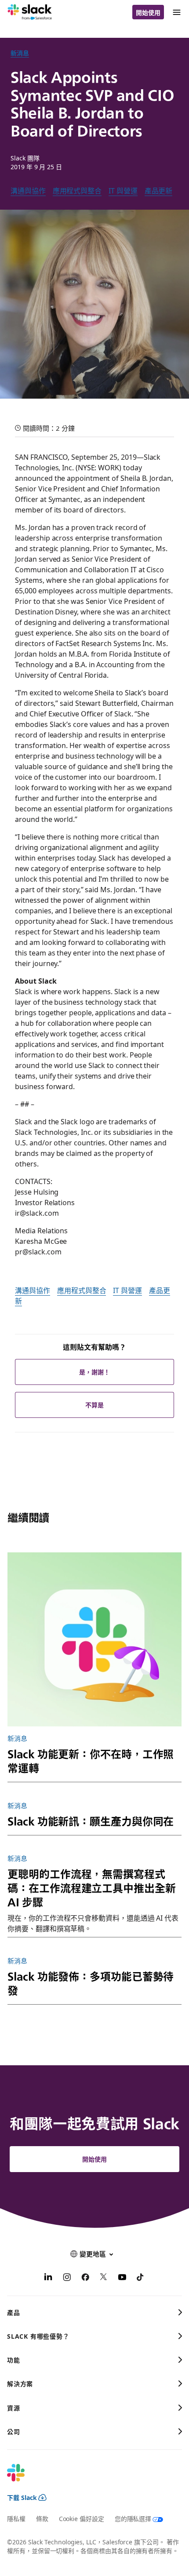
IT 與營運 (123, 190)
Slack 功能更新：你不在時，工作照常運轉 (91, 1760)
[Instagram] (67, 2278)
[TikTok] (141, 2278)
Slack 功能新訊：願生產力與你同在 (91, 1821)
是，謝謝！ (94, 1372)
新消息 (20, 53)
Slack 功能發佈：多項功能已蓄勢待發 (91, 1983)
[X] (104, 2278)
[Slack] (30, 12)
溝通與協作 (28, 190)
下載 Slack (22, 2497)
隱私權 (16, 2518)
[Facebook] (85, 2278)
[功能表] (176, 12)
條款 (42, 2518)
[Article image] (94, 1639)
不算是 (94, 1405)
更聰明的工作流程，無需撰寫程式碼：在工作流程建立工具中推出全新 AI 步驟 (91, 1887)
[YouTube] (122, 2278)
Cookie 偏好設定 (82, 2518)
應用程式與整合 (77, 190)
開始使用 (148, 12)
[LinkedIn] (48, 2278)
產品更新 (159, 190)
